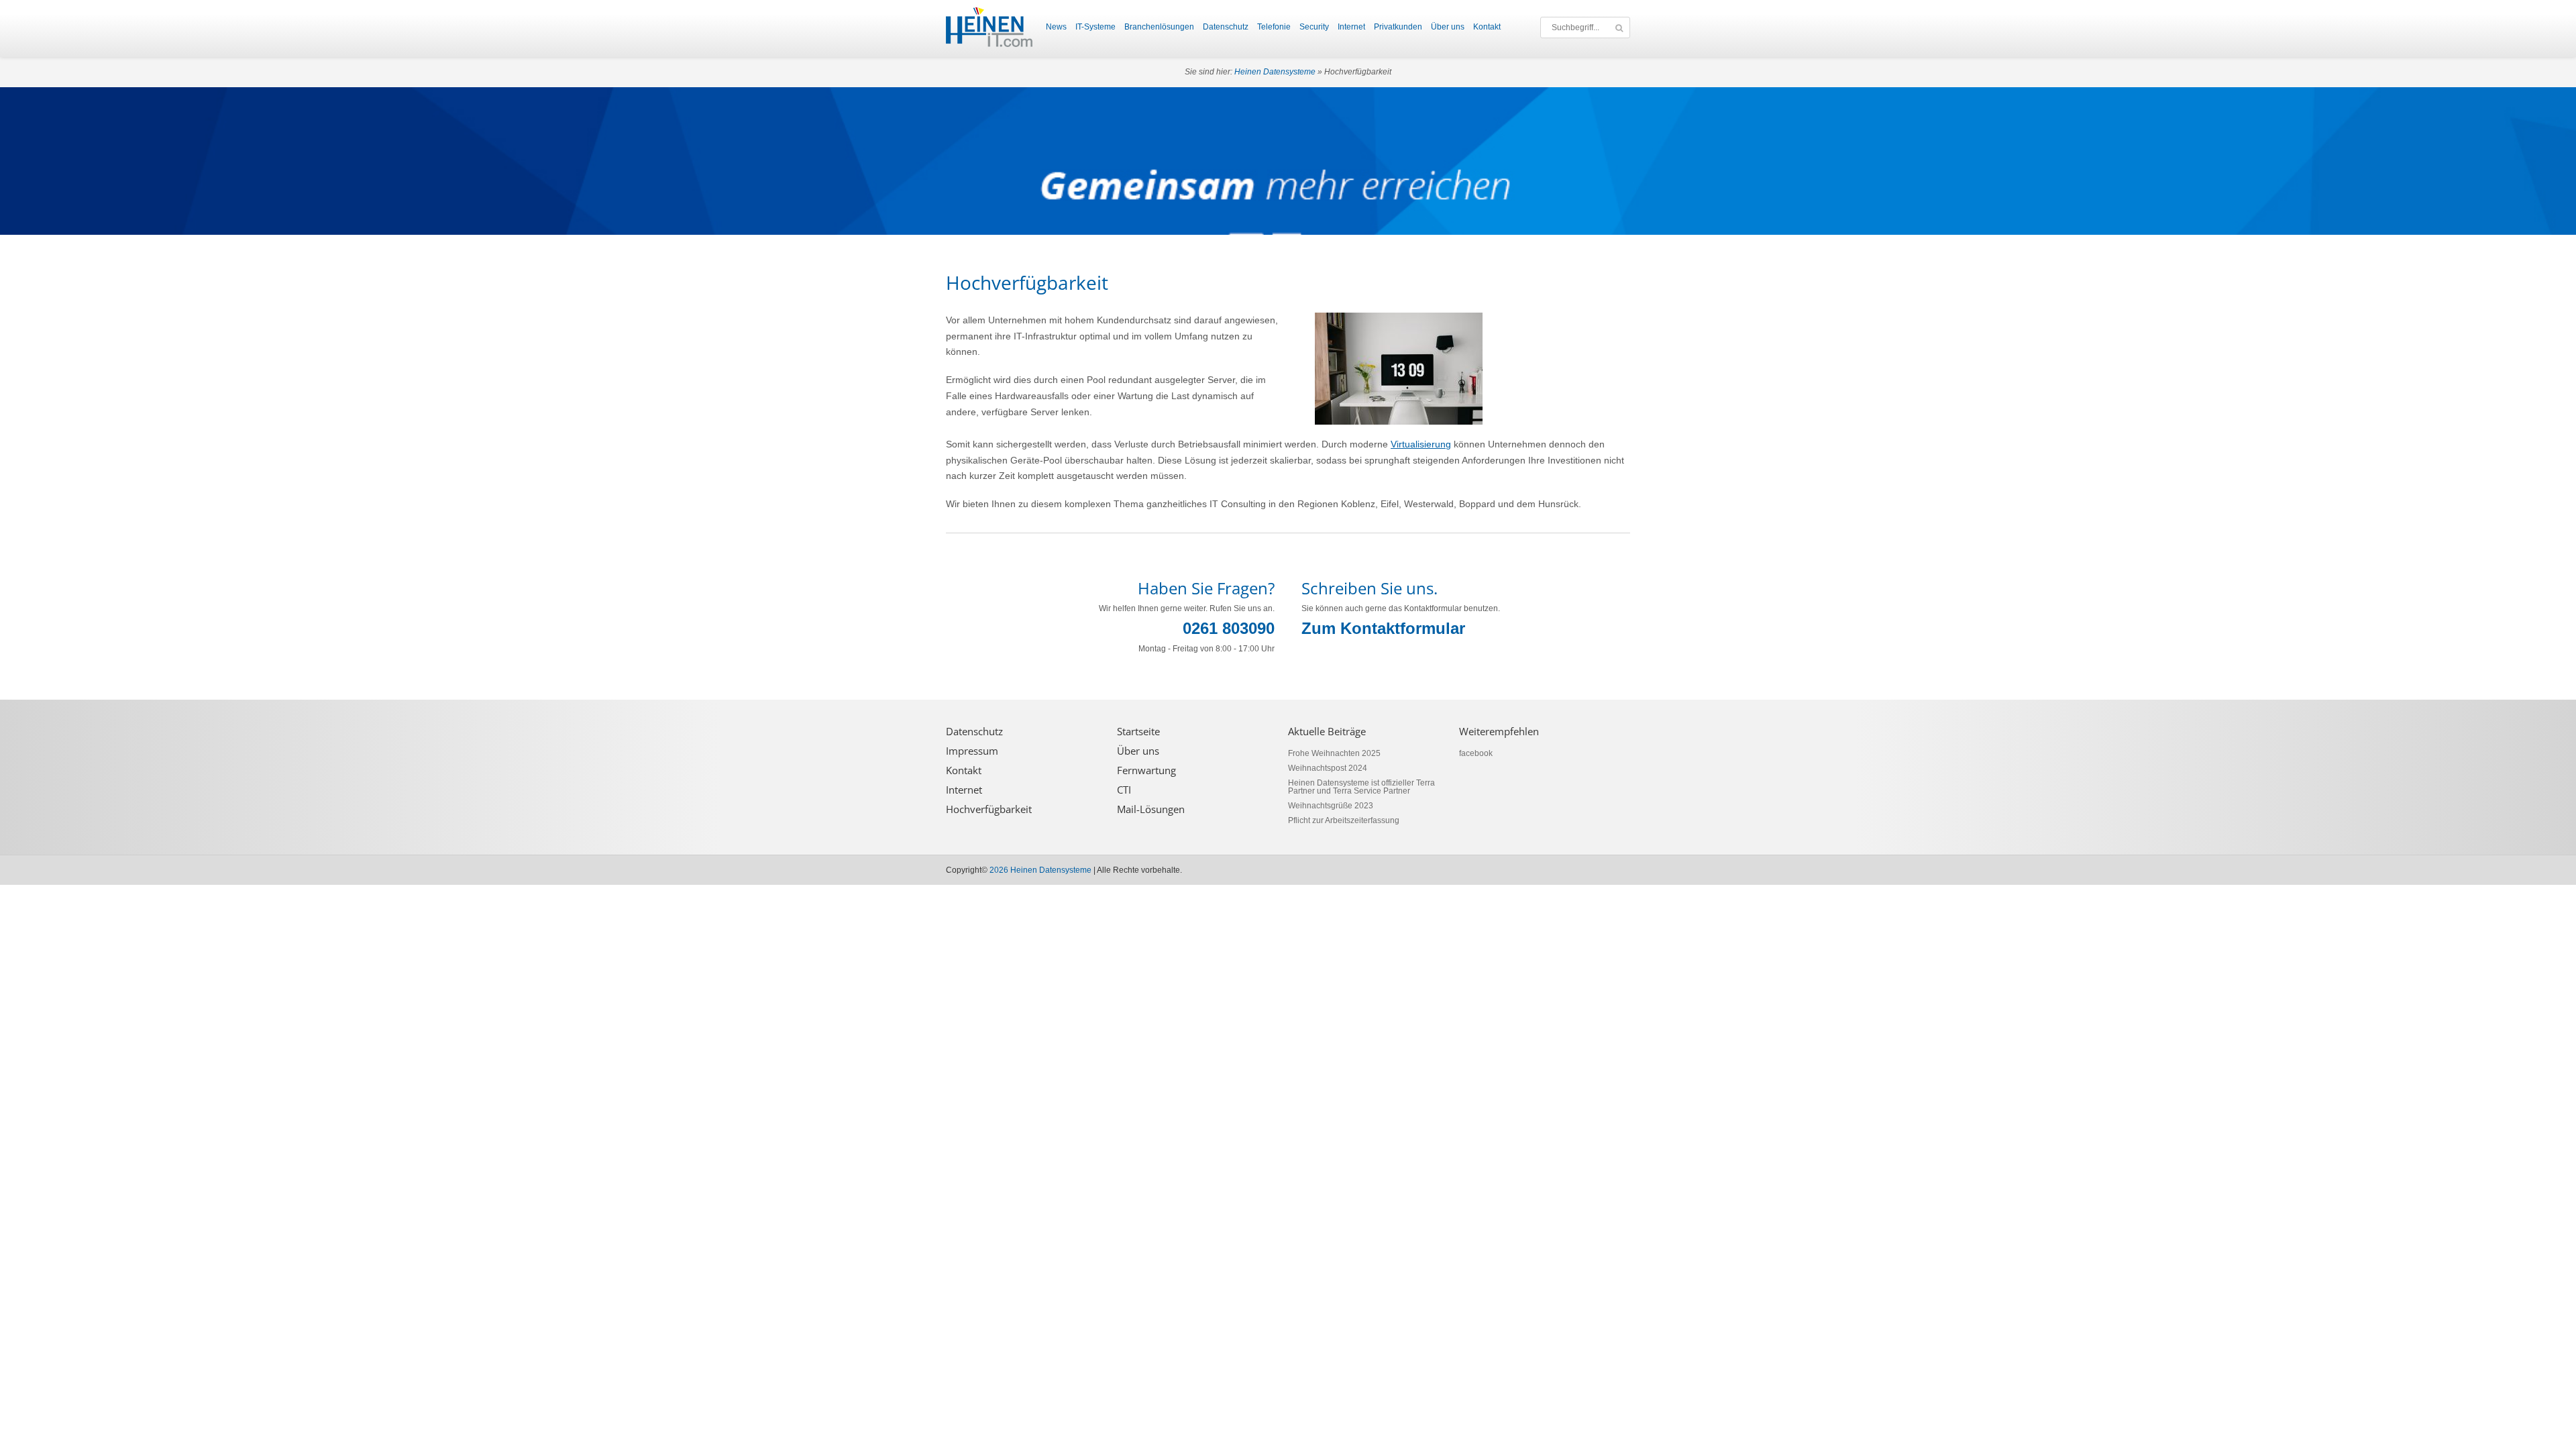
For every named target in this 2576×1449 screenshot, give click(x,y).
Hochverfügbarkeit (989, 809)
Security (1314, 27)
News (1056, 27)
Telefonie (1274, 27)
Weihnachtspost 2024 (1328, 768)
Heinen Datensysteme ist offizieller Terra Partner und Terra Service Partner (1361, 787)
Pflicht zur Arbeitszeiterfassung (1344, 820)
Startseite (1138, 732)
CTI (1124, 790)
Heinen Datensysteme (1275, 72)
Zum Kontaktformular (1383, 628)
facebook (1476, 753)
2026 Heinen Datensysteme (1040, 870)
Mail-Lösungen (1151, 809)
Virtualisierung (1421, 444)
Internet (1351, 27)
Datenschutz (1226, 27)
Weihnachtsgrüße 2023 (1331, 806)
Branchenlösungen (1159, 27)
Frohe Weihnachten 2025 (1334, 753)
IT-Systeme (1095, 27)
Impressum (972, 751)
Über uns (1448, 27)
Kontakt (1487, 27)
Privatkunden (1398, 27)
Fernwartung (1146, 770)
